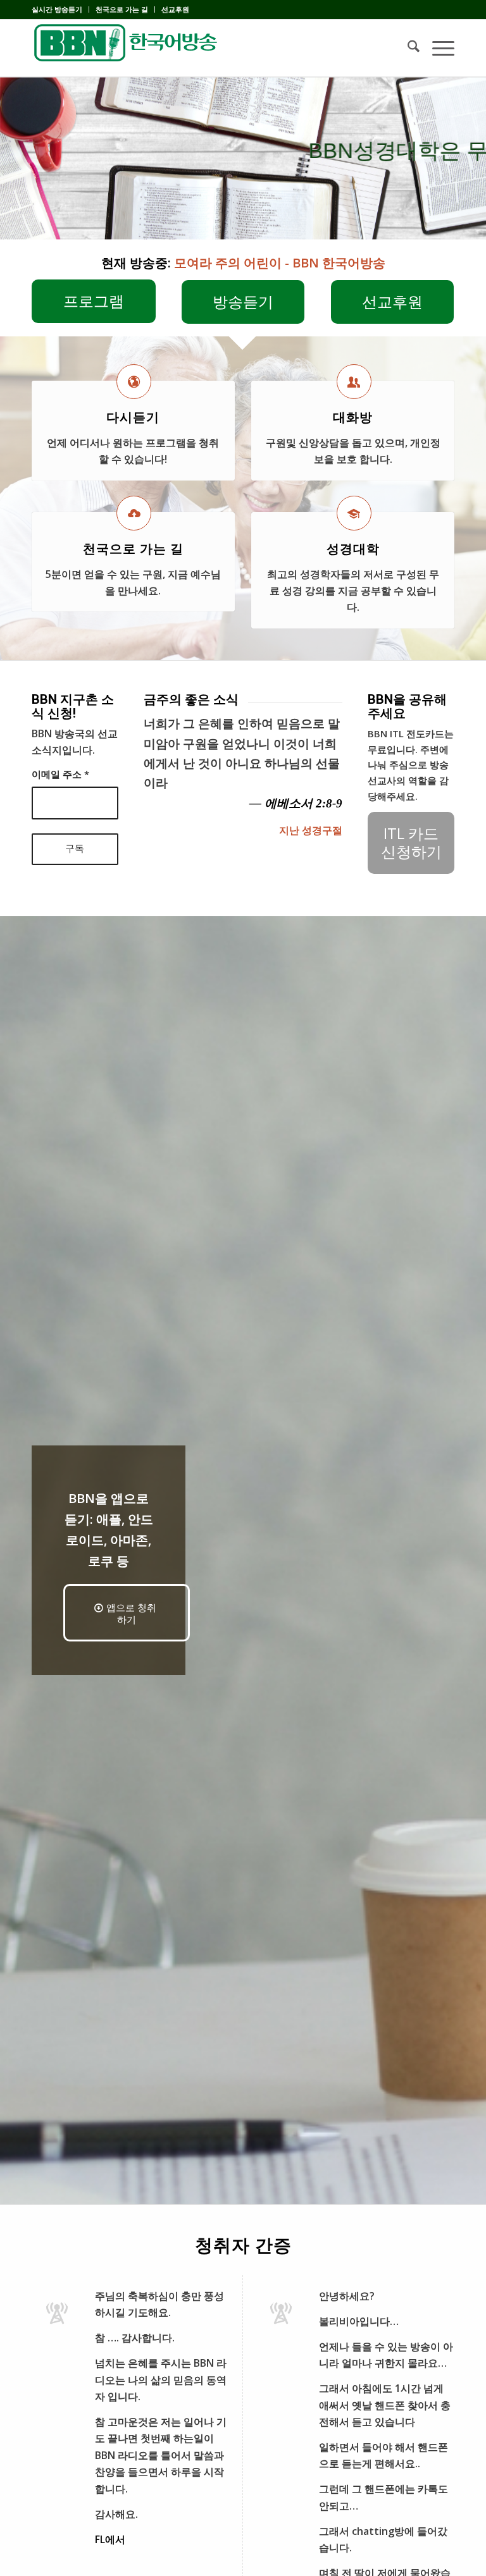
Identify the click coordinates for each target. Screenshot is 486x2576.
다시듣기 (133, 417)
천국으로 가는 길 (122, 9)
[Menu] (437, 48)
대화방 (353, 417)
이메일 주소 (60, 774)
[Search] (407, 48)
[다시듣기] (134, 382)
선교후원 (175, 9)
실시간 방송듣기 (57, 9)
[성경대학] (354, 513)
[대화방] (354, 382)
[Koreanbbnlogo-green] (127, 48)
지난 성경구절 (311, 830)
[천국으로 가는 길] (134, 513)
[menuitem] (60, 9)
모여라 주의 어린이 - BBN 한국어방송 (280, 263)
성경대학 (353, 549)
